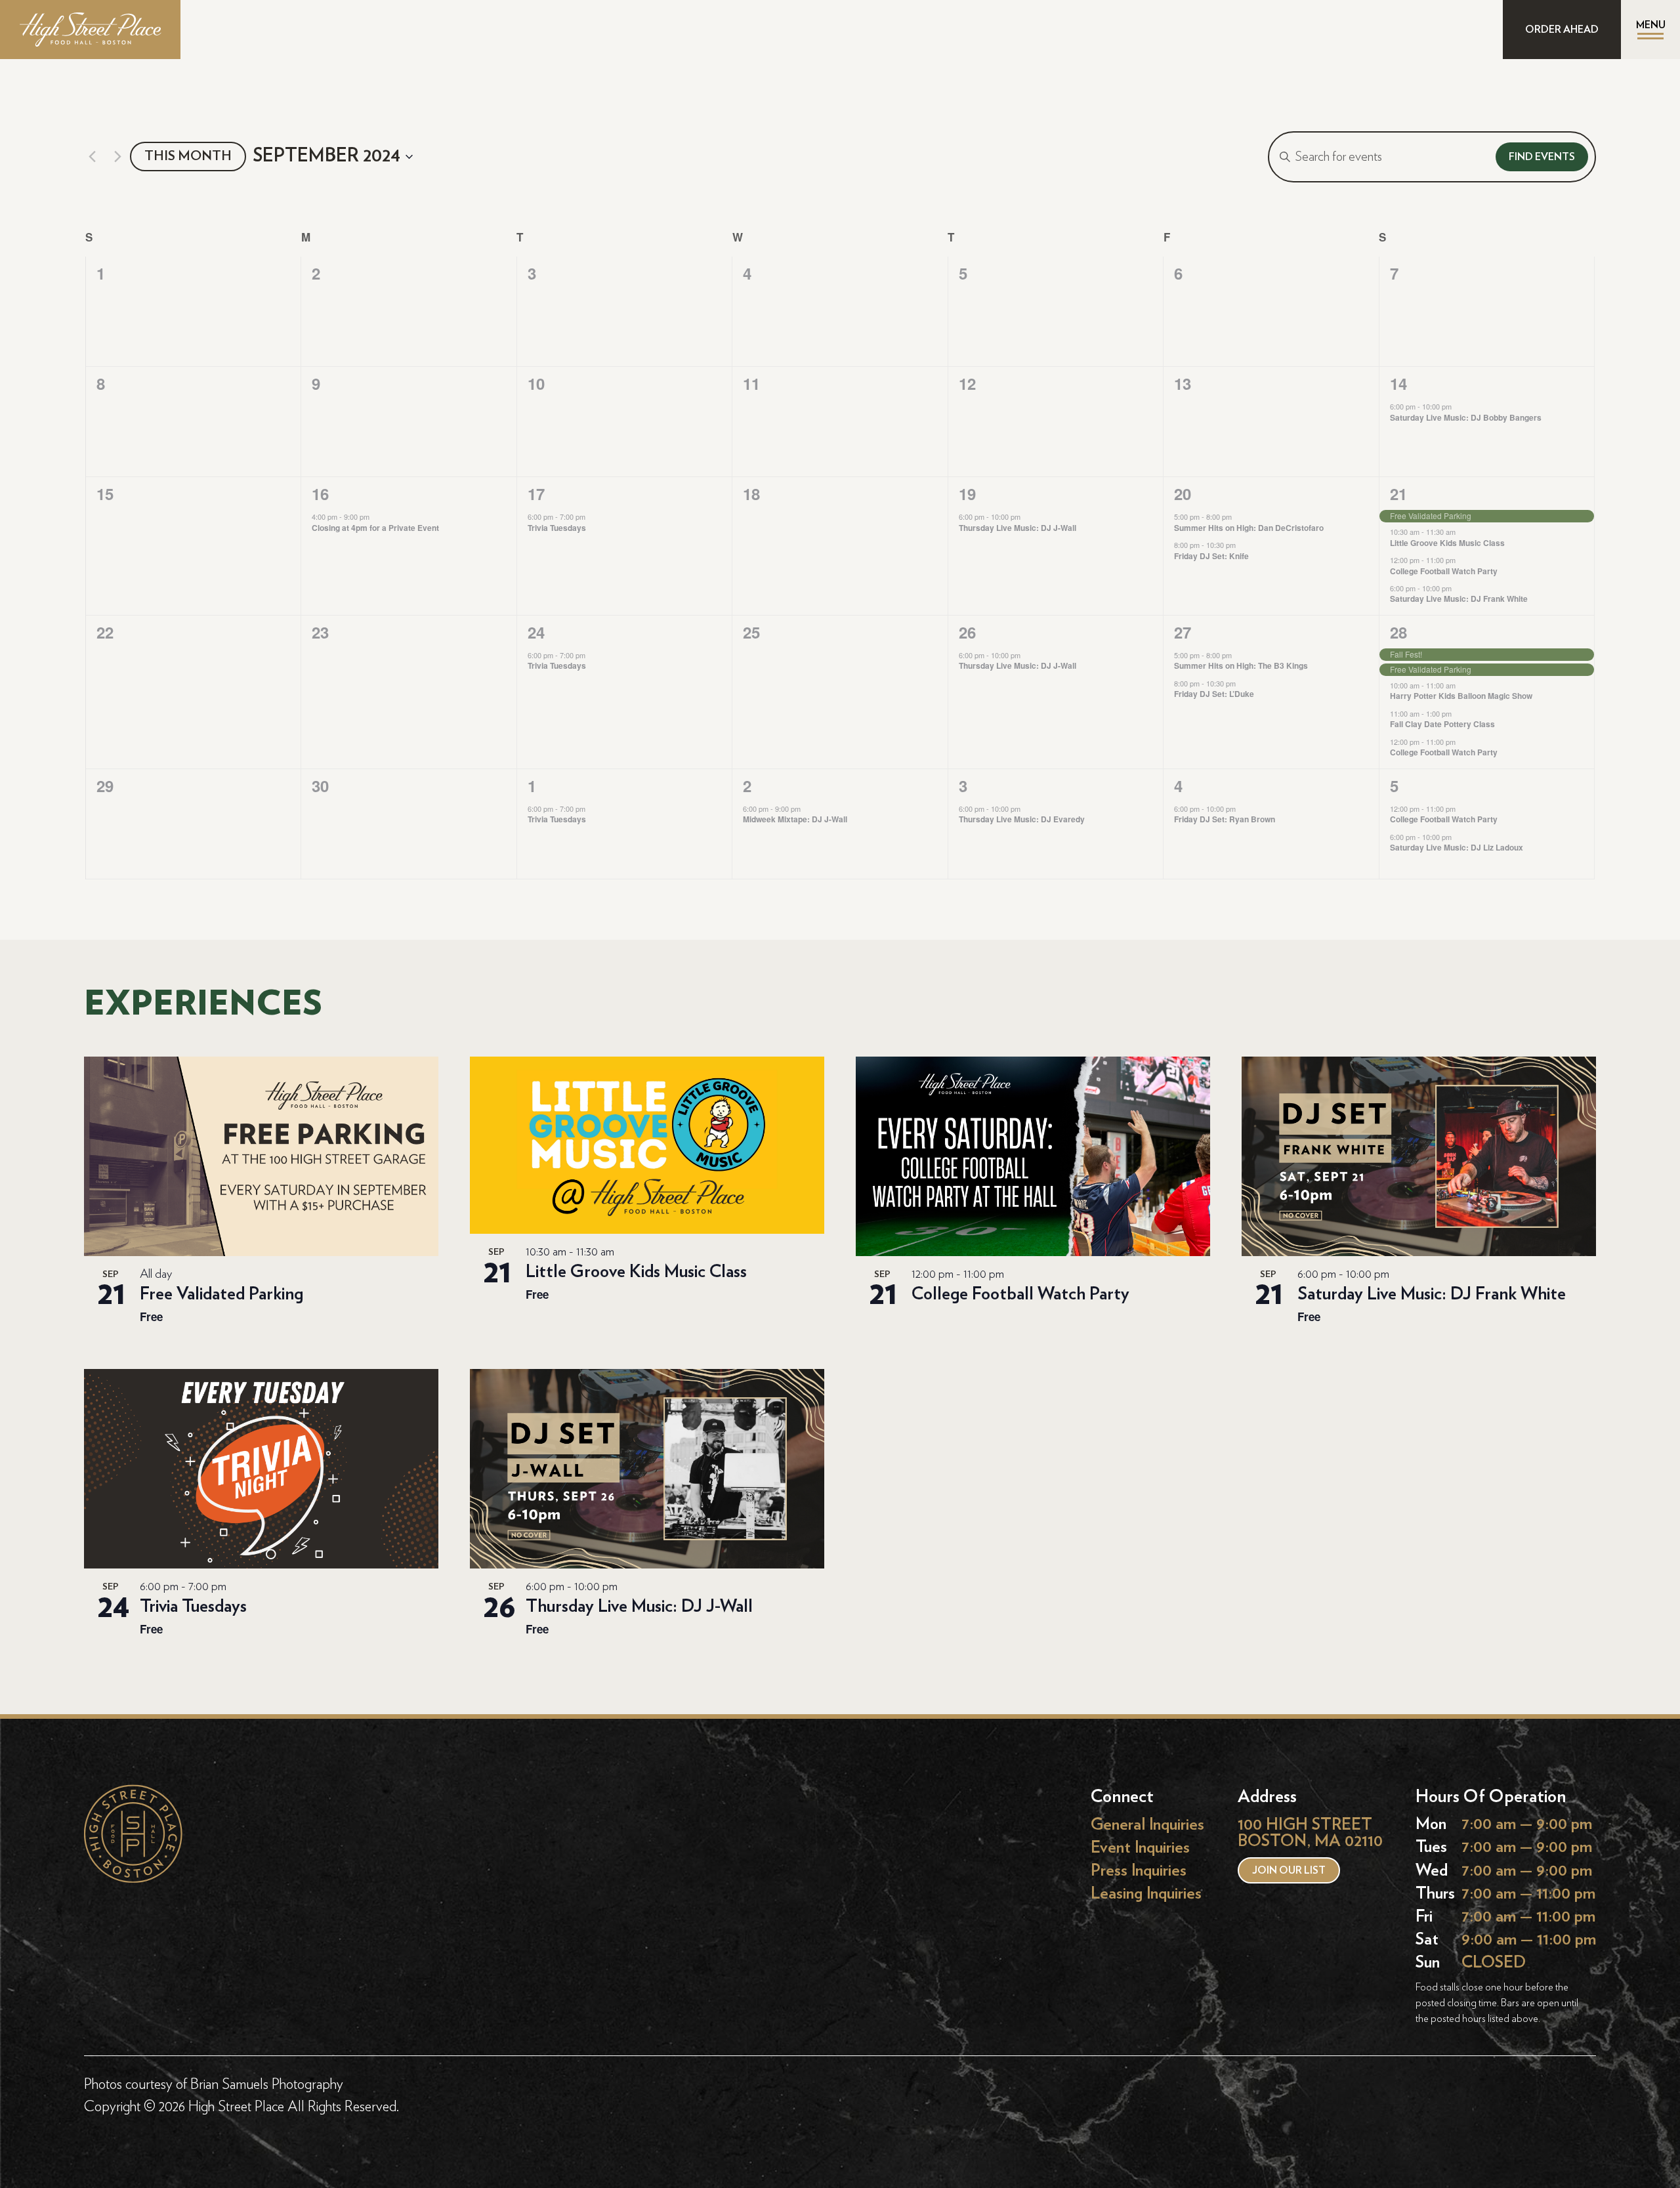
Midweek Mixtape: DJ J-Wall (795, 819)
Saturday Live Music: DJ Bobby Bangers (1466, 417)
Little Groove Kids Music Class (1447, 543)
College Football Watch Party (1444, 571)
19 (967, 494)
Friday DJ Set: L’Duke (1214, 694)
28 (1398, 632)
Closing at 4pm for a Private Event (375, 528)
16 (320, 494)
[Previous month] (92, 157)
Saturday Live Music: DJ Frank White (1459, 599)
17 (536, 494)
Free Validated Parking (221, 1294)
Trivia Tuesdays (557, 528)
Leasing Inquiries (1146, 1894)
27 (1183, 632)
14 (1398, 383)
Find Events (1542, 157)
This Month (188, 156)
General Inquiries (1147, 1824)
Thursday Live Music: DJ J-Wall (1018, 528)
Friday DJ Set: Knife (1211, 556)
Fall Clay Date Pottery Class (1442, 724)
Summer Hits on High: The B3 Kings (1241, 665)
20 (1183, 494)
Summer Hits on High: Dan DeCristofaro (1249, 528)
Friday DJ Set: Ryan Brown (1225, 819)
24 (536, 632)
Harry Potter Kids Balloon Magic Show (1461, 696)
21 (1398, 494)
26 (967, 632)
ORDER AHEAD (1562, 30)
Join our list (1289, 1870)
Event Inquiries (1140, 1847)
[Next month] (117, 157)
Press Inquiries (1139, 1871)
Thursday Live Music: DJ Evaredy (1022, 819)
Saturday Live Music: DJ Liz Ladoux (1457, 847)
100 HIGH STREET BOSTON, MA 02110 (1310, 1833)
